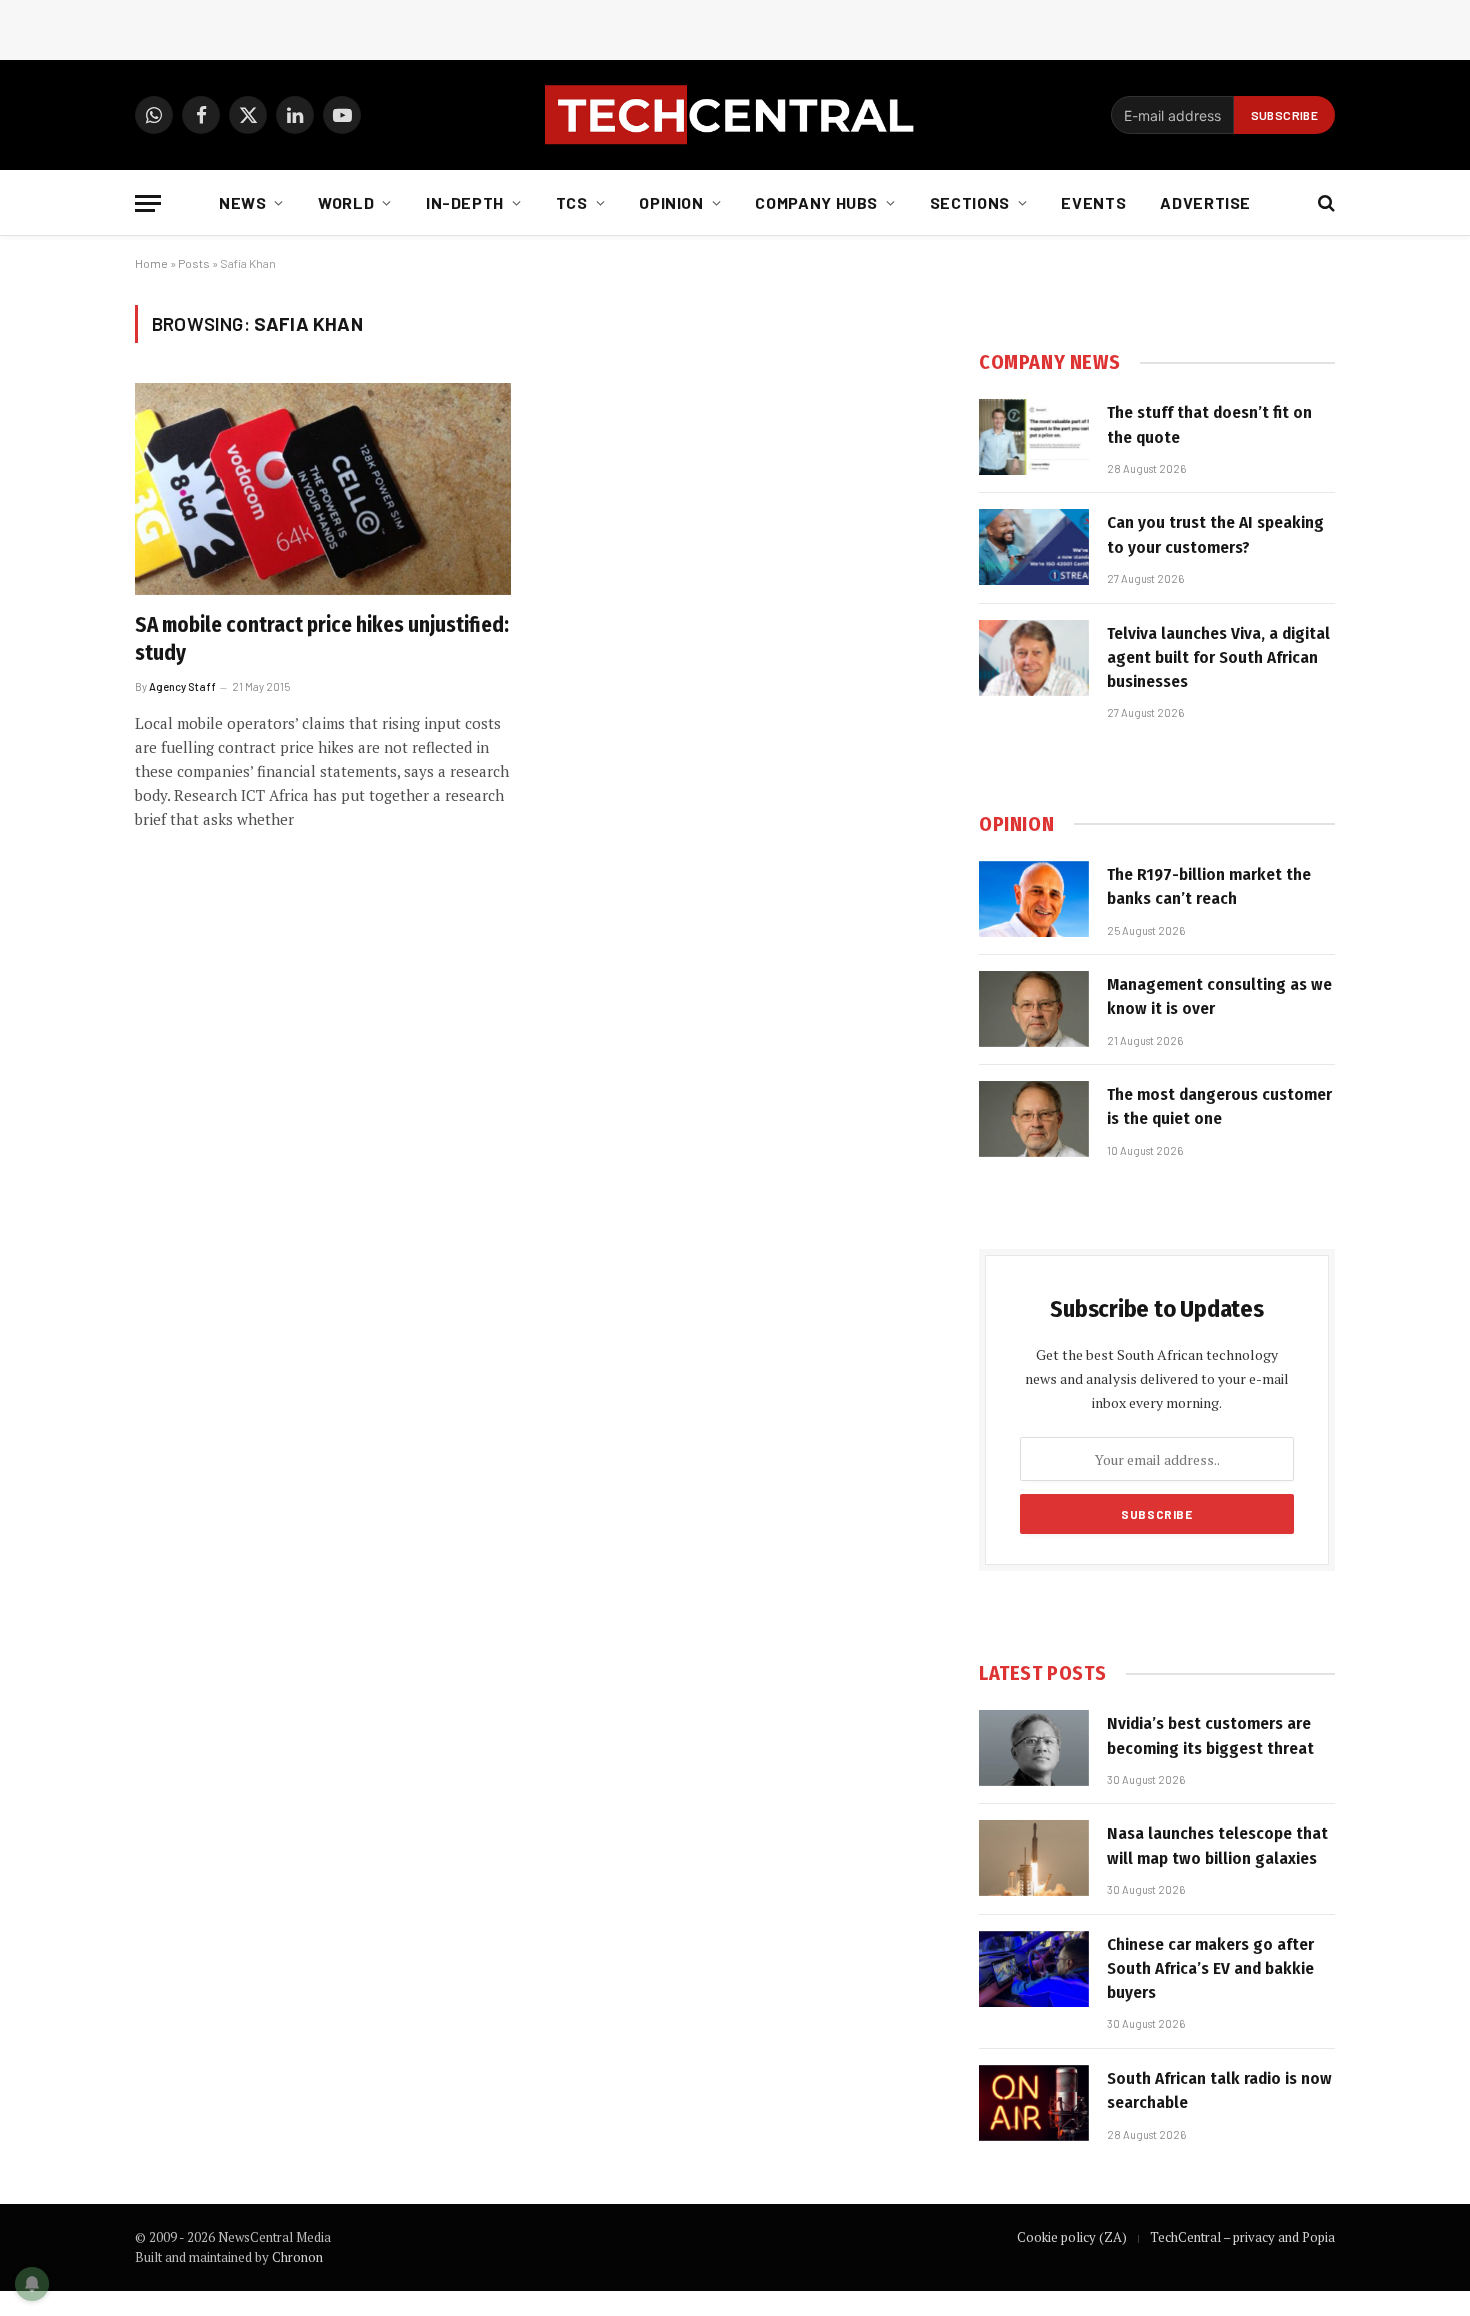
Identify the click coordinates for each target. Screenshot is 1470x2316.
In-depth (465, 202)
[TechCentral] (735, 115)
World (346, 202)
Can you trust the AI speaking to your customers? (1215, 534)
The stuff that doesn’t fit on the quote (1209, 424)
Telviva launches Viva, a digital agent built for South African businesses (1218, 658)
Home (151, 263)
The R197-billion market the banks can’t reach (1209, 886)
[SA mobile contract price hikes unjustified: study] (323, 489)
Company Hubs (816, 202)
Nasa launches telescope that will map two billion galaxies (1217, 1845)
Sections (970, 202)
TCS (572, 202)
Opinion (671, 202)
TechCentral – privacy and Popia (1242, 2237)
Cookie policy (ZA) (1072, 2237)
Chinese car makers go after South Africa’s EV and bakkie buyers (1210, 1969)
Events (1093, 202)
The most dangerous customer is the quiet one (1219, 1106)
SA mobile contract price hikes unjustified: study (322, 639)
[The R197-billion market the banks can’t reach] (1034, 899)
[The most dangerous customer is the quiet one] (1034, 1119)
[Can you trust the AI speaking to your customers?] (1034, 547)
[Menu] (148, 203)
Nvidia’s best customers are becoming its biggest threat (1210, 1735)
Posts (194, 263)
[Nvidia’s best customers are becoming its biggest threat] (1034, 1748)
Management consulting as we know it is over (1219, 996)
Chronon (297, 2257)
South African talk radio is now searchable (1219, 2090)
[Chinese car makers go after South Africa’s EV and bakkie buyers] (1034, 1969)
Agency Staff (182, 686)
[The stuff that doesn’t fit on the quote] (1034, 437)
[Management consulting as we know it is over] (1034, 1009)
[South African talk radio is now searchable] (1034, 2103)
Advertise (1205, 202)
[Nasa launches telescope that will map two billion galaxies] (1034, 1858)
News (243, 202)
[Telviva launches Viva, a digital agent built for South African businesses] (1034, 658)
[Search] (1324, 203)
